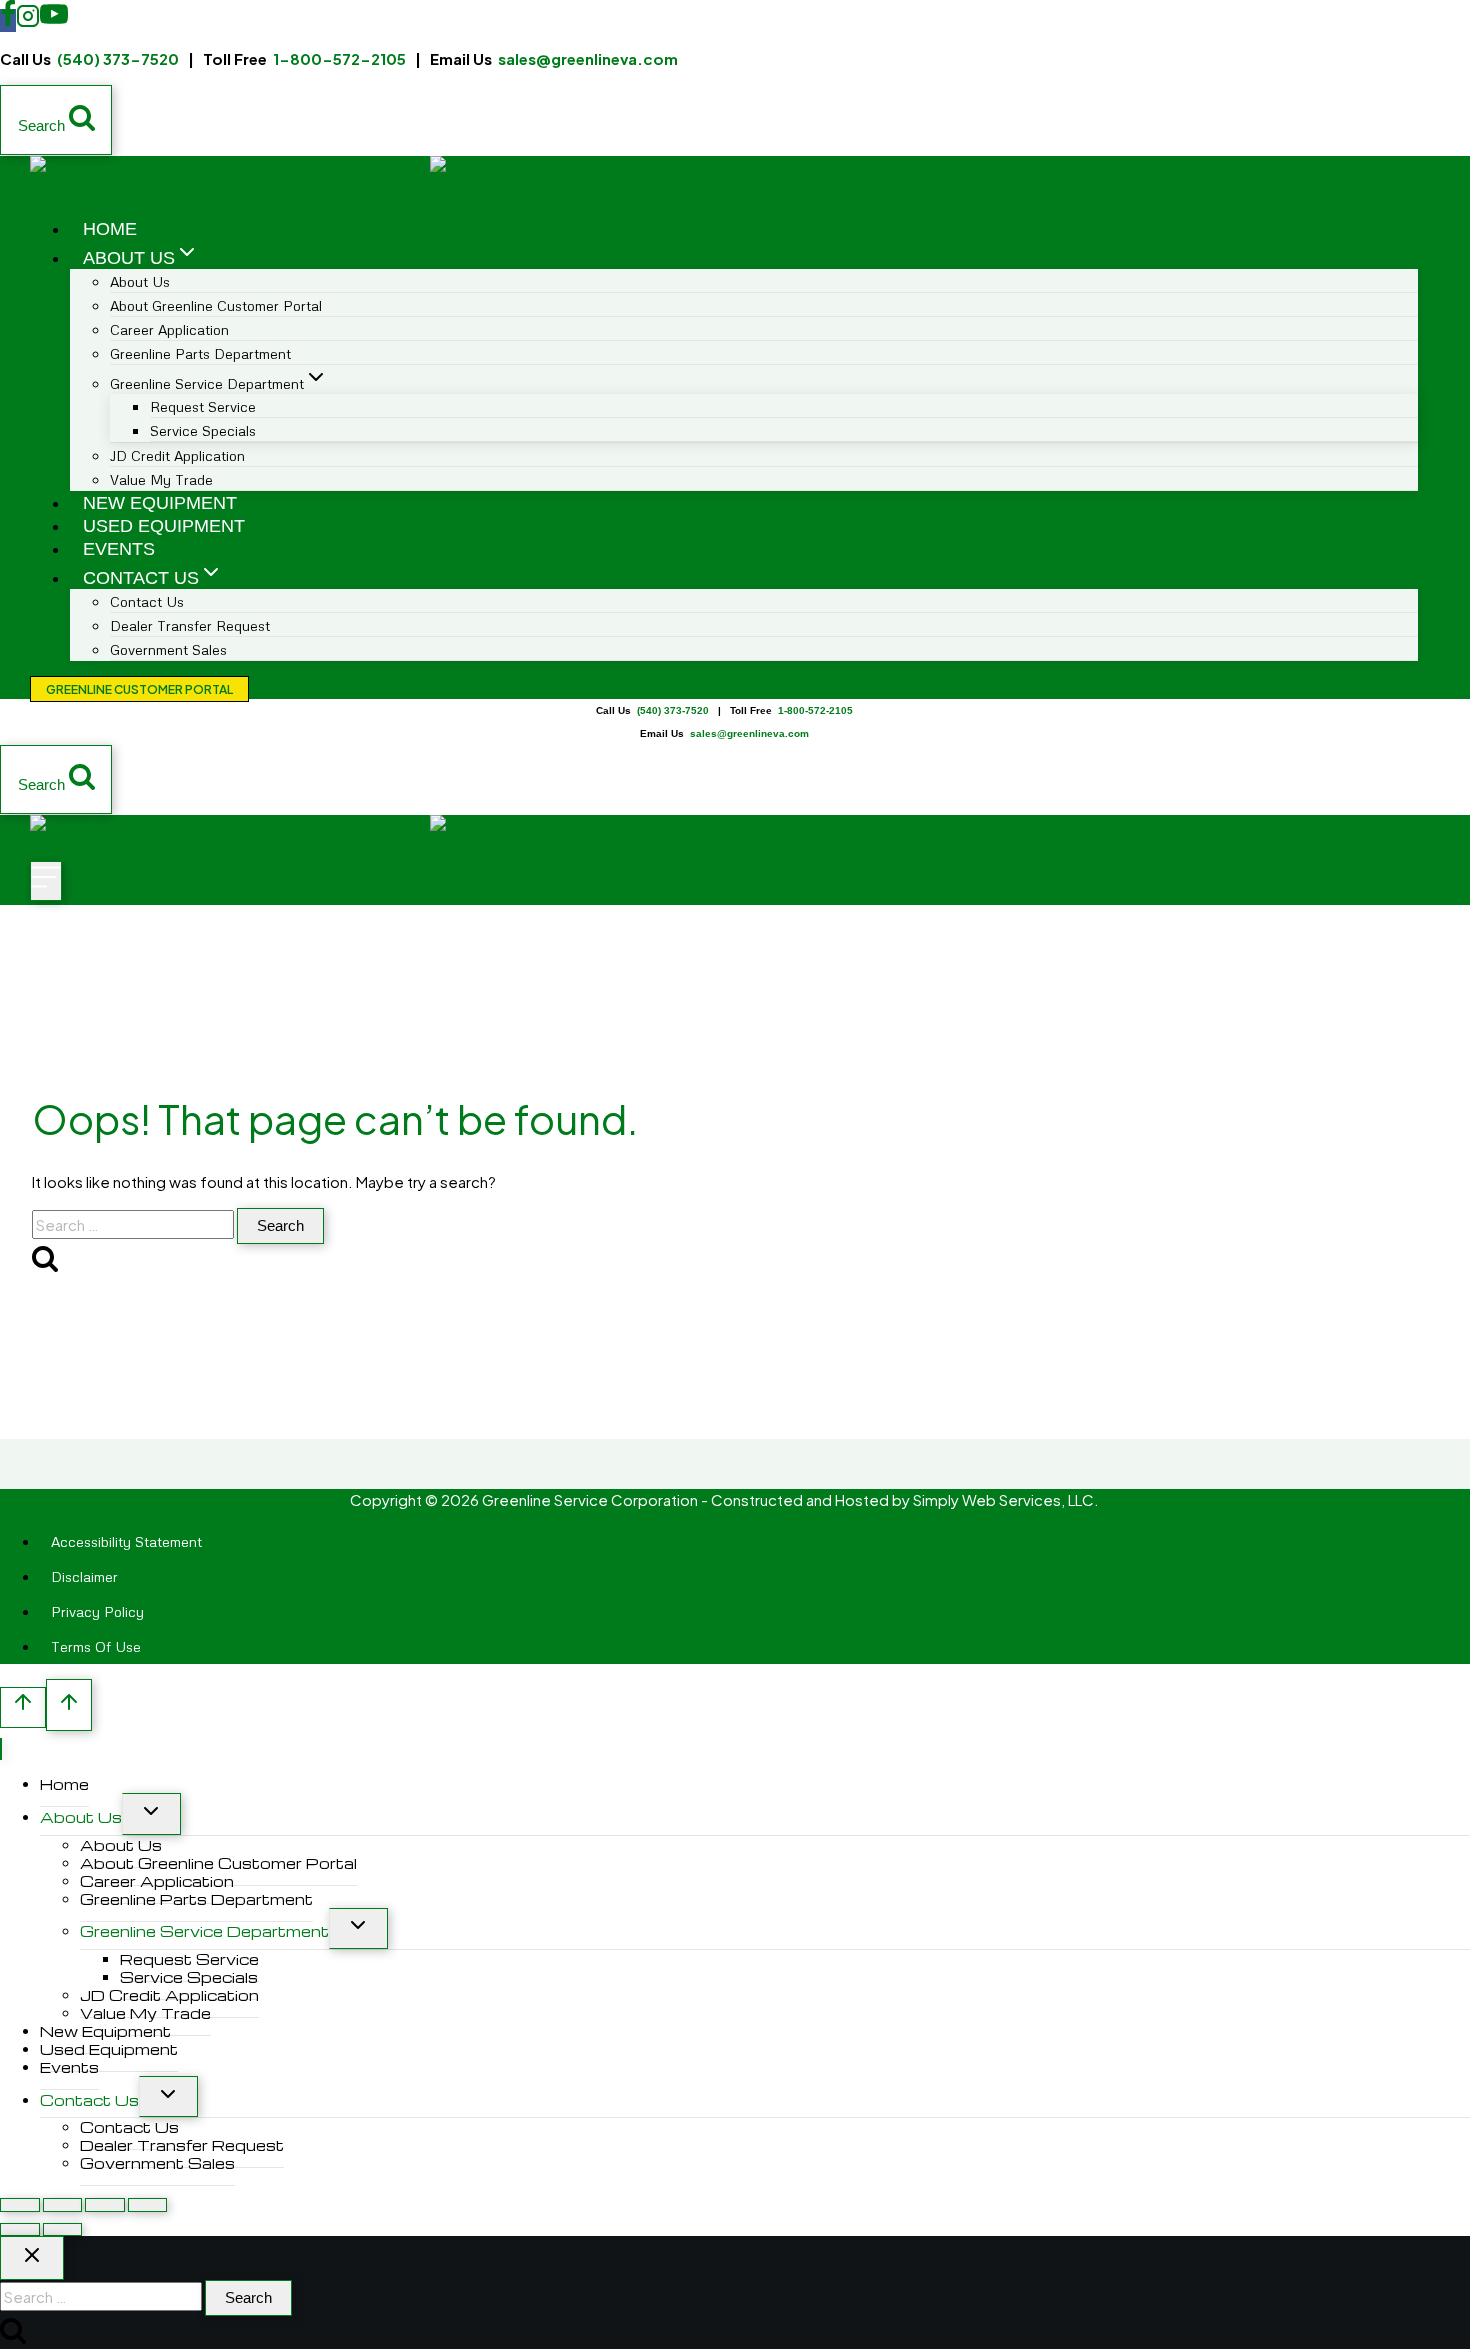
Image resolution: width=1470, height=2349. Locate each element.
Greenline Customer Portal (139, 689)
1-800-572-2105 (339, 58)
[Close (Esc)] (148, 2204)
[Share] (105, 2204)
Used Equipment (164, 526)
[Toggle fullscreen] (63, 2204)
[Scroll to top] (23, 1707)
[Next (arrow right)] (63, 2229)
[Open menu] (46, 881)
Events (119, 549)
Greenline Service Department (204, 1931)
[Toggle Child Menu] (151, 1813)
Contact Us (89, 2100)
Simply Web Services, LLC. (1006, 1499)
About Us (81, 1817)
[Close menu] (1, 1749)
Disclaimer (84, 1576)
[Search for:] (134, 1224)
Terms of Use (96, 1646)
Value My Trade (161, 479)
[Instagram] (28, 20)
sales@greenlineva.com (588, 58)
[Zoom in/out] (20, 2204)
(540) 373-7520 (118, 58)
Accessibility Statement (126, 1541)
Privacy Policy (97, 1611)
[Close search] (32, 2258)
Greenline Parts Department (200, 353)
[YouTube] (54, 20)
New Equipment (160, 503)
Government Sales (168, 649)
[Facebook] (8, 20)
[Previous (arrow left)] (20, 2229)
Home (110, 229)
